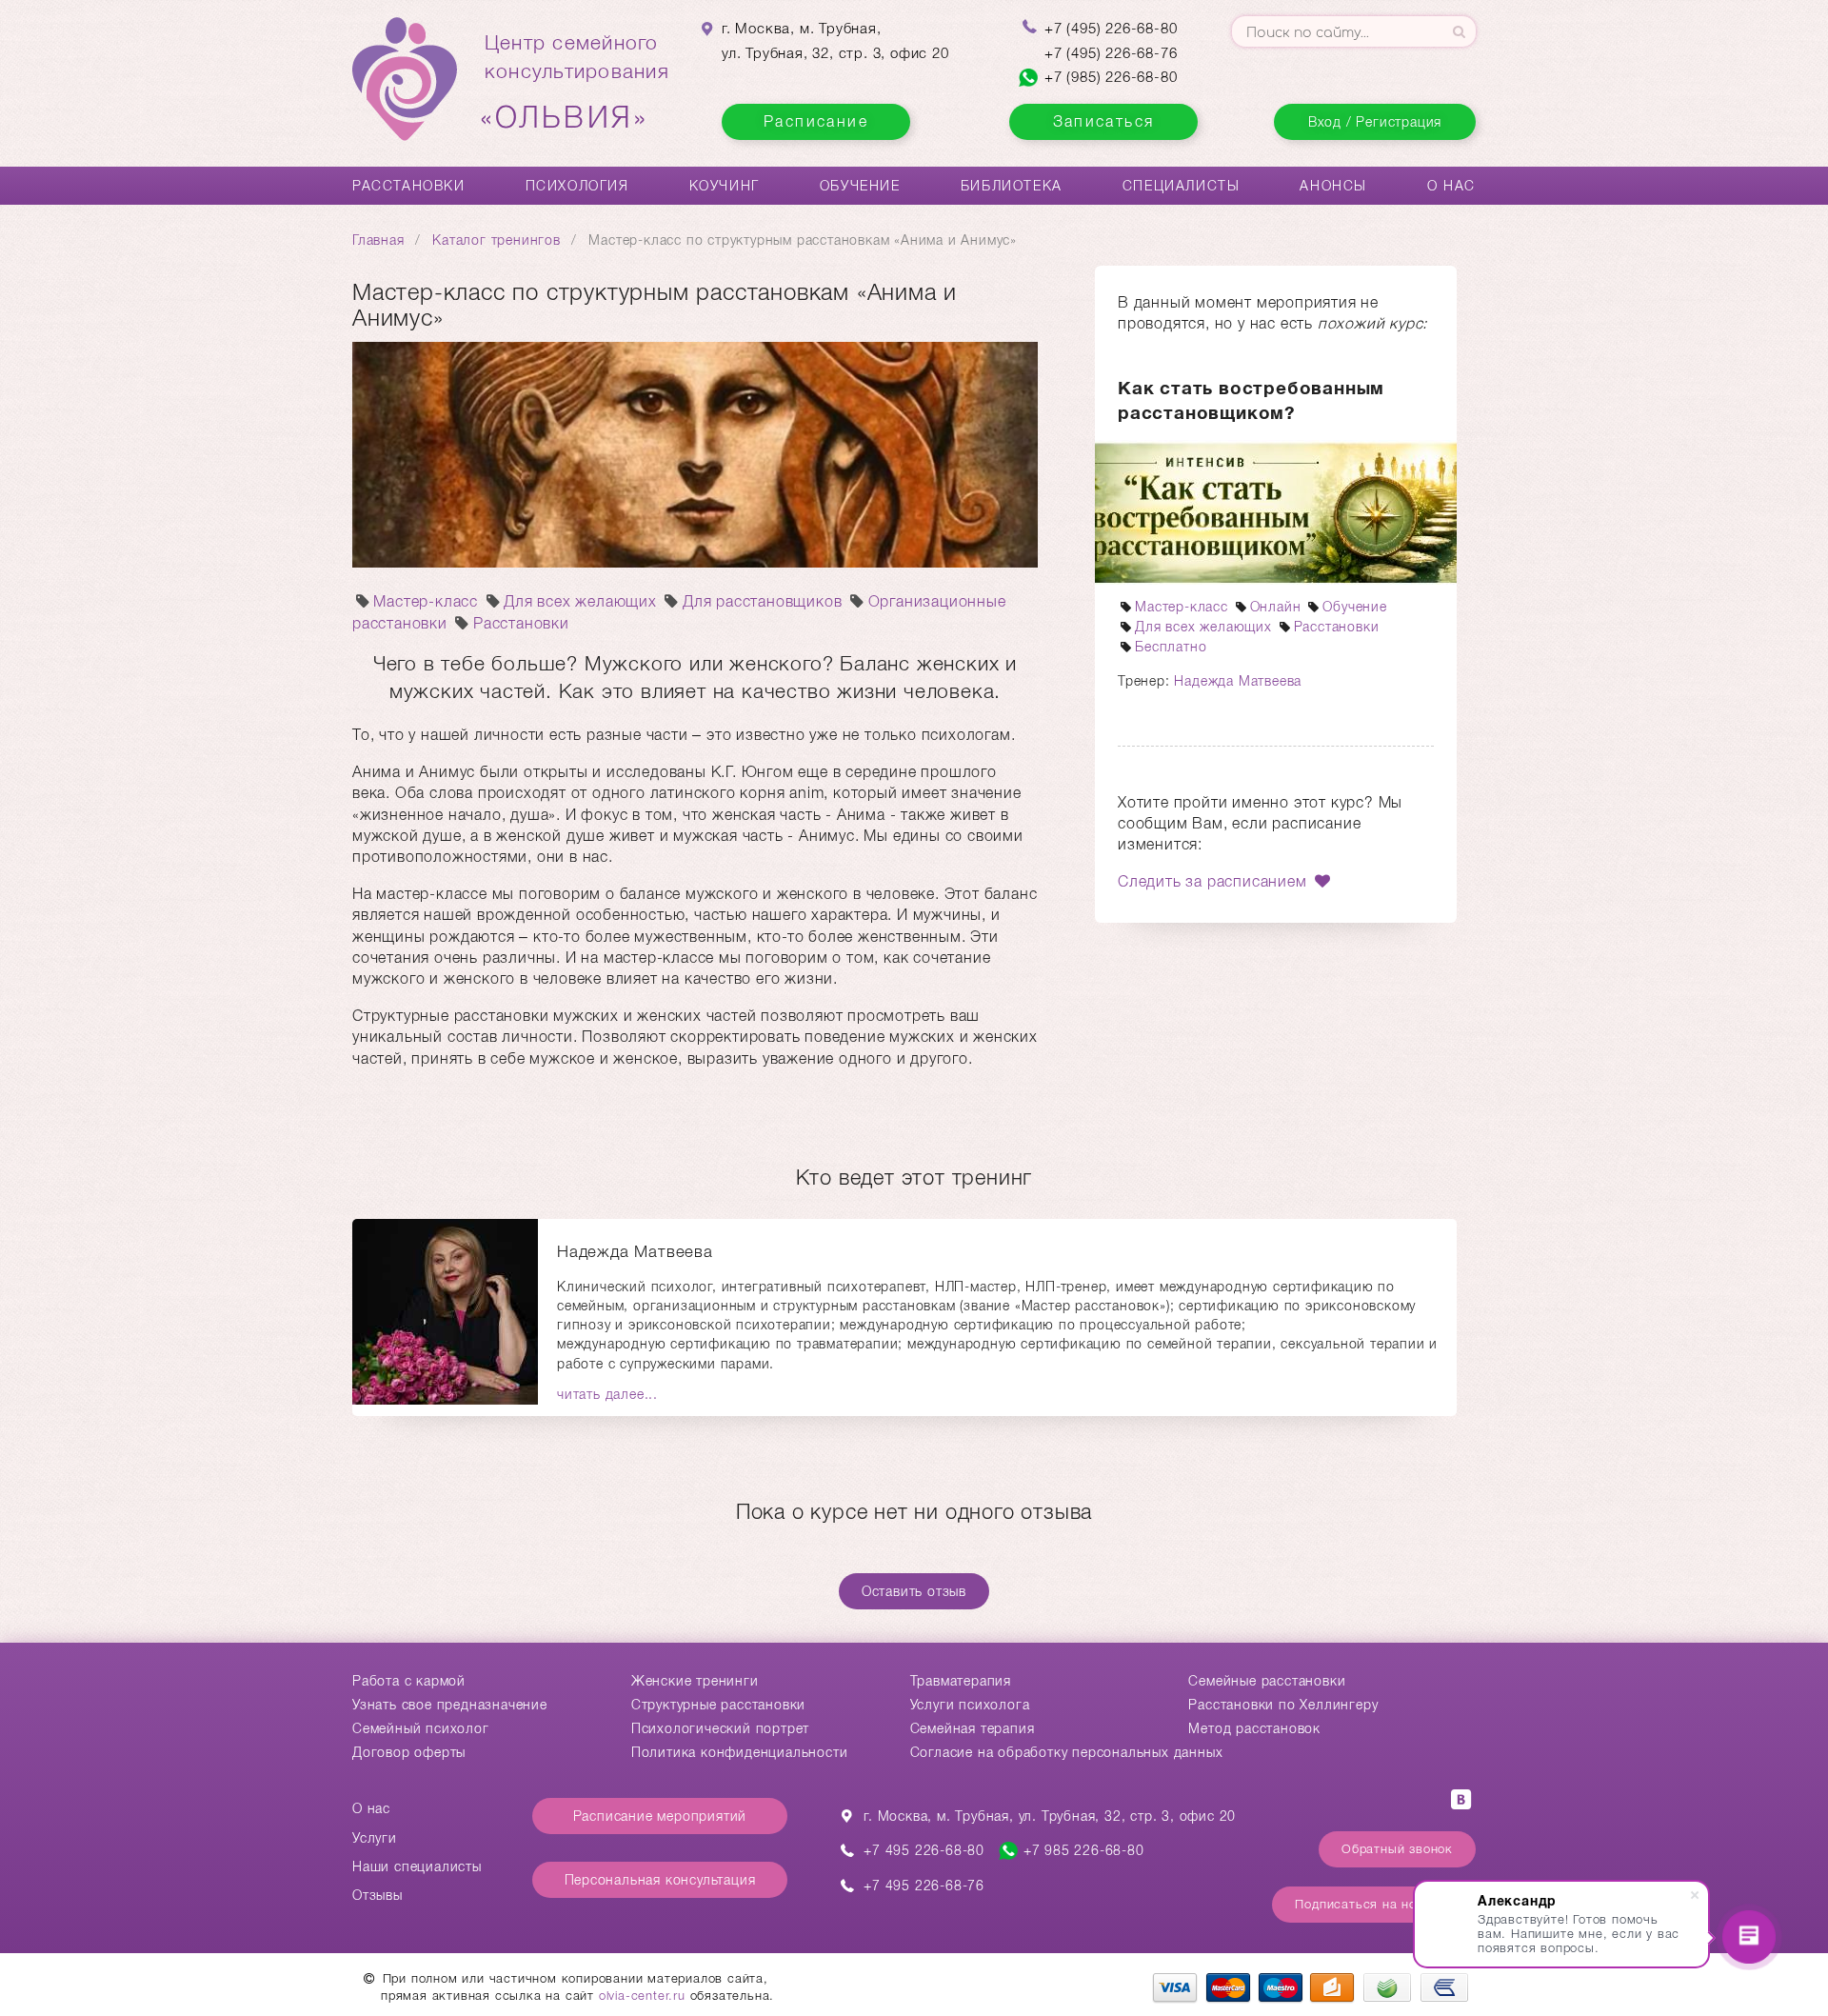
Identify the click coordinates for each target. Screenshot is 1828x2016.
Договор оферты (409, 1752)
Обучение (860, 186)
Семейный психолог (421, 1728)
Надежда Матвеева (1238, 681)
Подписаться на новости (1374, 1904)
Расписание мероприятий (660, 1816)
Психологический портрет (720, 1728)
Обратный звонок (1397, 1849)
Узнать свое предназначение (450, 1705)
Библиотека (1012, 186)
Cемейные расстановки (1267, 1681)
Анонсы (1333, 186)
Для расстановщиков (762, 601)
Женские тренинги (695, 1681)
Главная (378, 240)
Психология (577, 186)
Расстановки (409, 186)
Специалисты (1182, 186)
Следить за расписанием (1214, 881)
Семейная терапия (973, 1728)
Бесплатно (1171, 647)
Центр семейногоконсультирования (577, 83)
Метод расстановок (1254, 1728)
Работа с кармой (409, 1681)
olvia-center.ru (642, 1996)
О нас (1451, 186)
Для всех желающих (580, 601)
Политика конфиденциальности (740, 1752)
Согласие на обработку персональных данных (1067, 1752)
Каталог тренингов (497, 240)
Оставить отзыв (914, 1591)
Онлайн (1276, 607)
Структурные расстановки (718, 1705)
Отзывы (378, 1895)
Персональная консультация (660, 1880)
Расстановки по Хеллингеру (1283, 1705)
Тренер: (1146, 681)
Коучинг (725, 186)
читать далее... (607, 1394)
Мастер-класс (426, 601)
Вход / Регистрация (1375, 122)
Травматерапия (961, 1681)
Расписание (816, 121)
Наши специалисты (417, 1866)
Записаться (1104, 121)
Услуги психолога (970, 1705)
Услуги (375, 1838)
